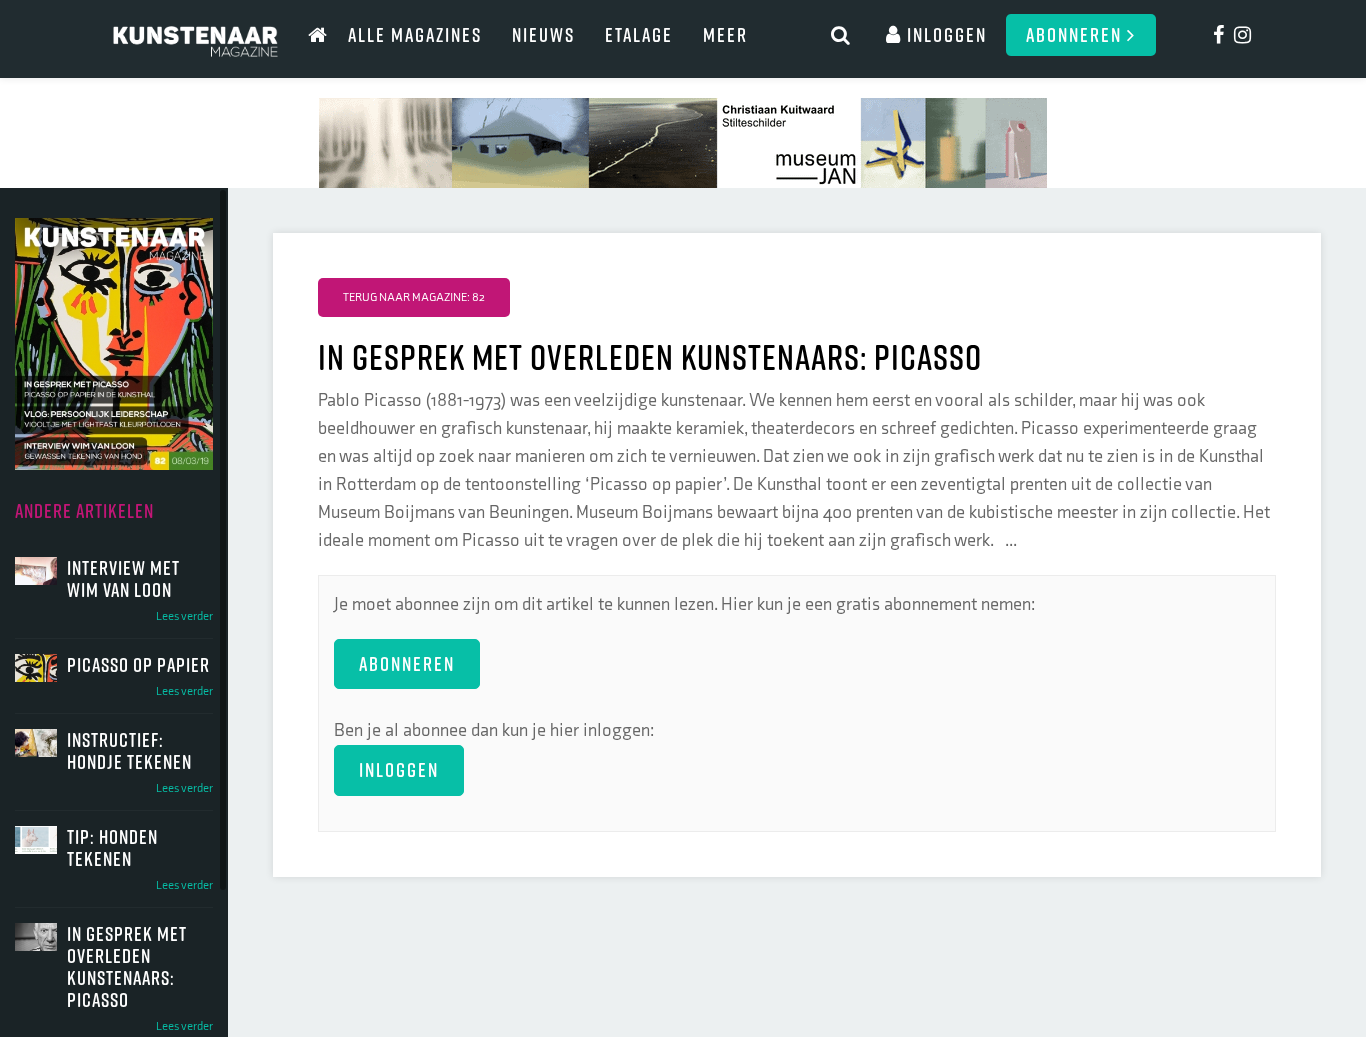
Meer (725, 34)
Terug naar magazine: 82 (414, 297)
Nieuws (543, 34)
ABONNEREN (407, 663)
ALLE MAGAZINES (415, 34)
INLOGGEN (399, 769)
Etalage (639, 34)
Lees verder (184, 616)
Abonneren (1076, 34)
